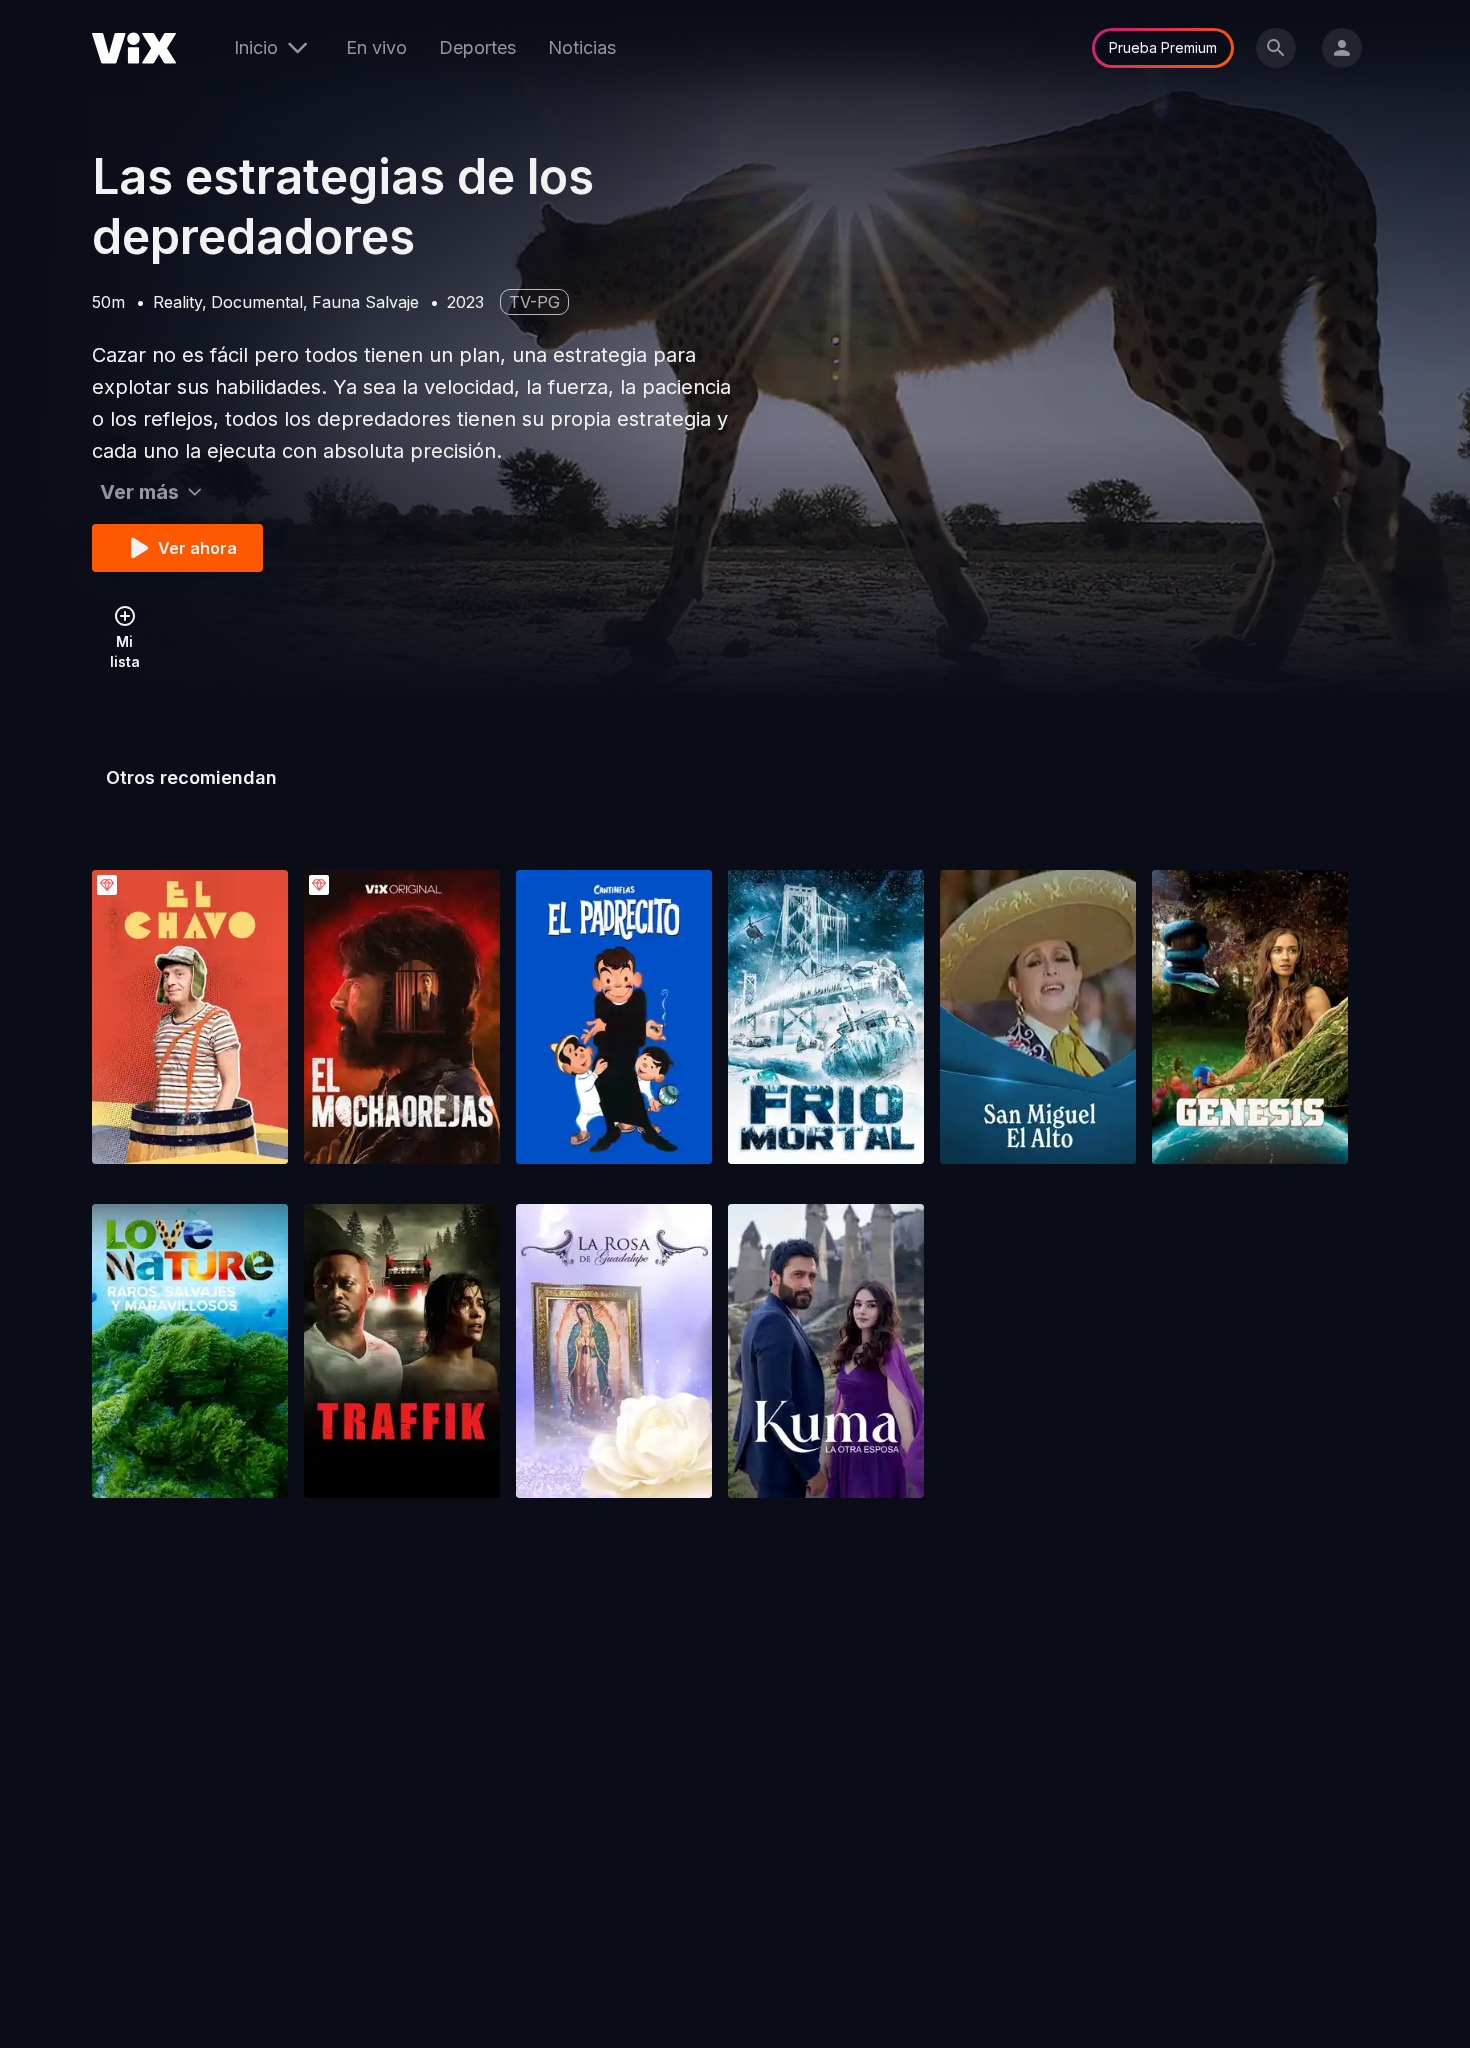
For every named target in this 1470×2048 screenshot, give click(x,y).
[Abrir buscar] (1276, 48)
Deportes (477, 47)
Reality (177, 302)
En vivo (376, 47)
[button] (190, 1017)
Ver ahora (197, 548)
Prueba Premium (1163, 47)
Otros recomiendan (191, 777)
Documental (257, 302)
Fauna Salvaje (365, 302)
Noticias (582, 47)
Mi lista (125, 651)
